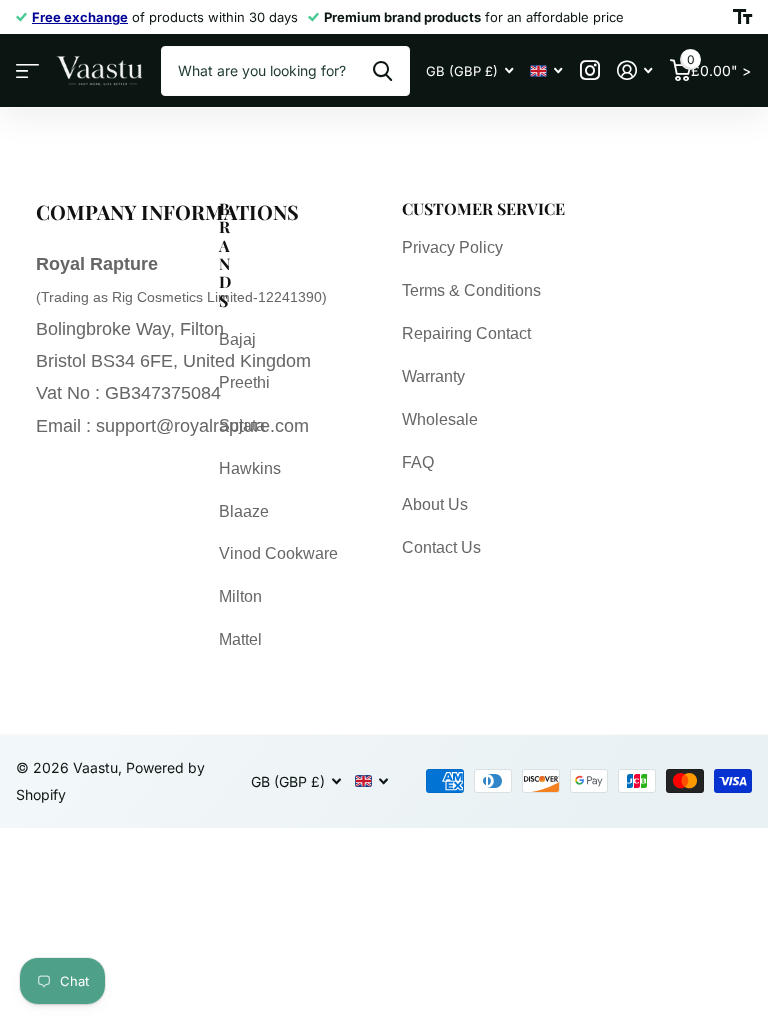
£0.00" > (719, 65)
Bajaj (237, 339)
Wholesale (440, 419)
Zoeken (382, 71)
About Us (435, 504)
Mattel (240, 639)
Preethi (244, 382)
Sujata (242, 425)
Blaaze (244, 511)
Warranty (433, 376)
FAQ (418, 462)
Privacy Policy (452, 247)
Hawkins (250, 468)
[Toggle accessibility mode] (742, 17)
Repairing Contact (466, 333)
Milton (240, 596)
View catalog (27, 71)
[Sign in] (634, 70)
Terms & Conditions (471, 290)
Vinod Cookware (278, 553)
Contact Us (441, 547)
